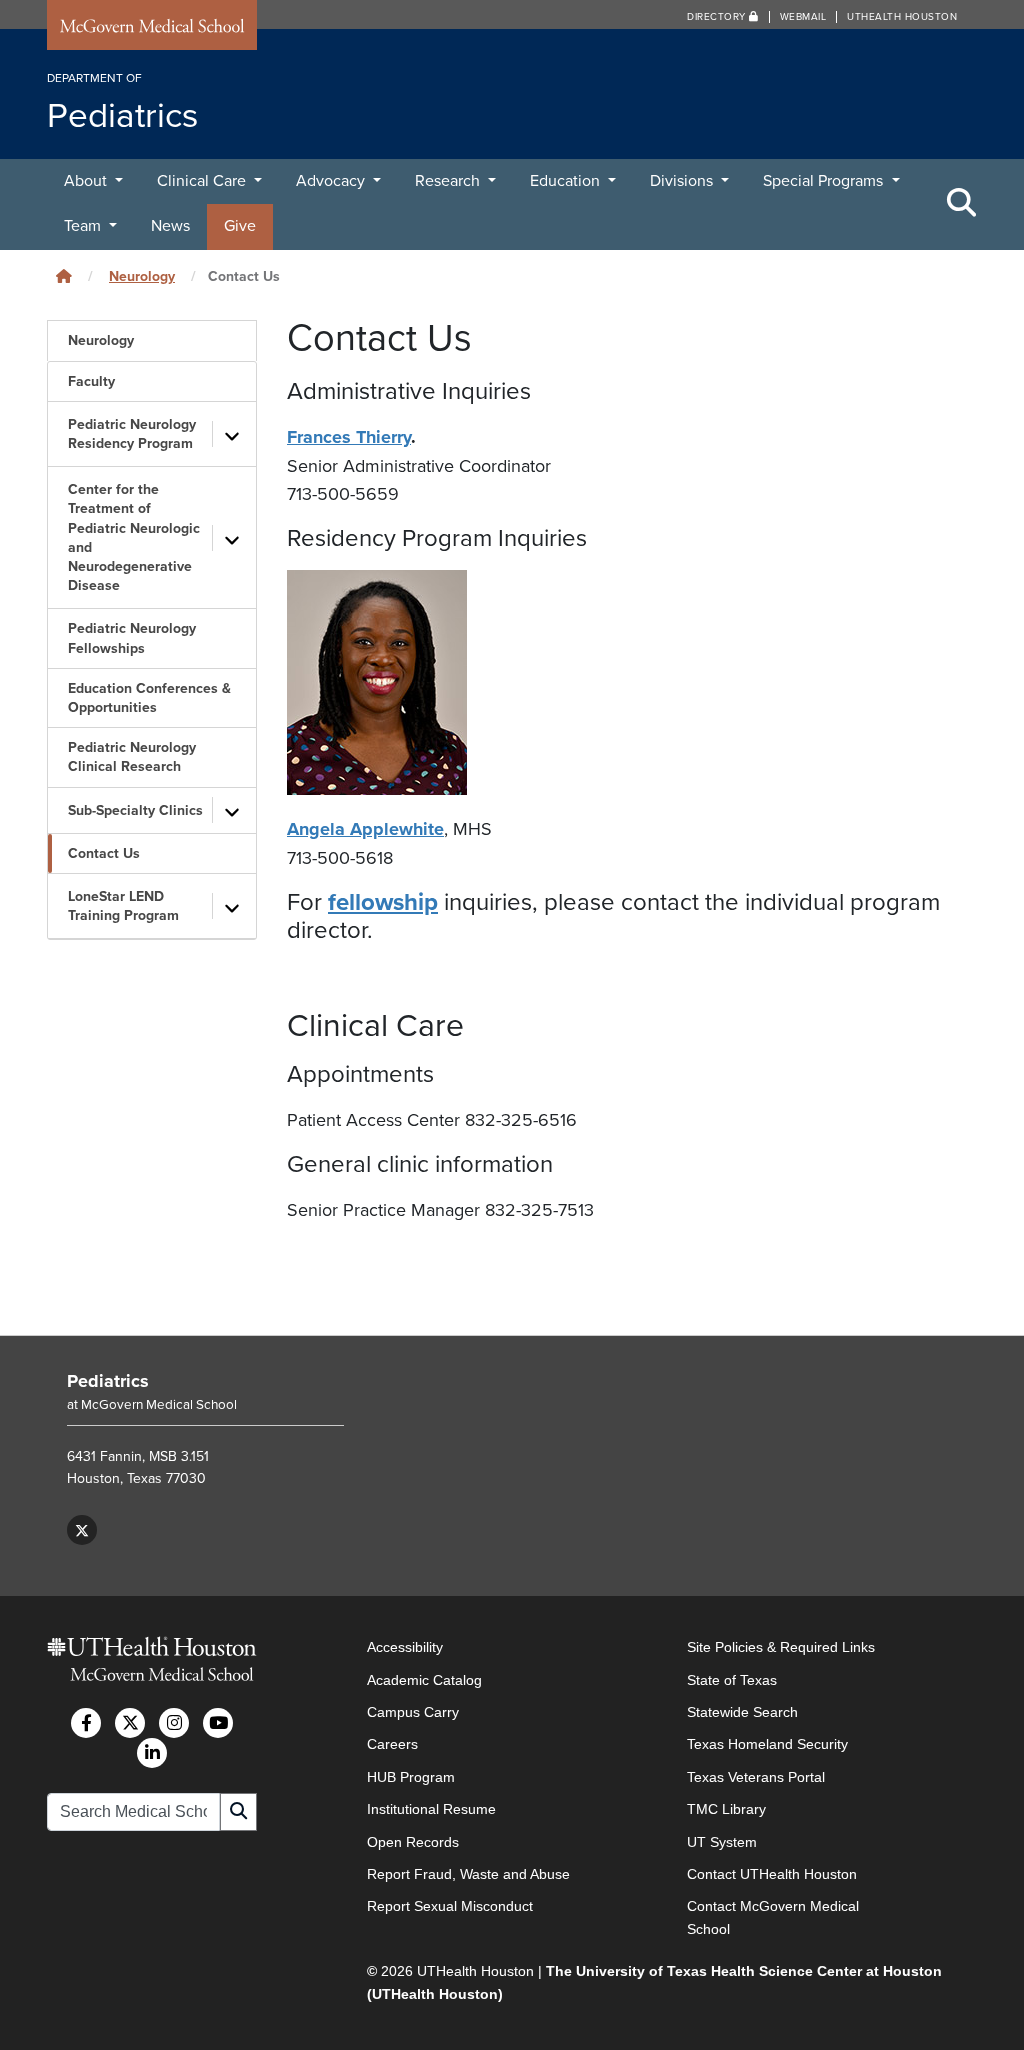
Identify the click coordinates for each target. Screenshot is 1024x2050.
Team (84, 226)
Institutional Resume (431, 1809)
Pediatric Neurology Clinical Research (132, 757)
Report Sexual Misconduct (450, 1906)
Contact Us (104, 853)
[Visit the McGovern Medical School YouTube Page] (218, 1723)
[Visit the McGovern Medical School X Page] (130, 1723)
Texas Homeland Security (767, 1744)
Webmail (803, 17)
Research (449, 181)
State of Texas (732, 1680)
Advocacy (332, 181)
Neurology (142, 276)
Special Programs (825, 181)
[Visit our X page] (82, 1530)
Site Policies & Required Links (781, 1647)
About (87, 181)
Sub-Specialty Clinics (135, 810)
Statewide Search (742, 1712)
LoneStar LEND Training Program (123, 906)
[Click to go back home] (64, 276)
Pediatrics (108, 1381)
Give (240, 226)
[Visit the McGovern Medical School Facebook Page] (86, 1723)
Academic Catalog (424, 1680)
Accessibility (405, 1647)
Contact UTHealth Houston (772, 1874)
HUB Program (411, 1777)
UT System (722, 1842)
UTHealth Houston (902, 17)
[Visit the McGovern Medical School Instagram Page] (174, 1723)
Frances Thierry (349, 437)
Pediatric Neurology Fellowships (132, 638)
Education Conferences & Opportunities (149, 698)
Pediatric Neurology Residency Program (132, 434)
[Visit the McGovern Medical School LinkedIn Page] (152, 1753)
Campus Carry (413, 1712)
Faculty (91, 381)
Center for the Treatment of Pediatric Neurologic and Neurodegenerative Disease (134, 537)
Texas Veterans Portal (756, 1777)
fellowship (383, 902)
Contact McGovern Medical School (773, 1917)
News (170, 226)
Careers (392, 1744)
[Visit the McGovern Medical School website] (152, 29)
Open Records (413, 1842)
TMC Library (726, 1809)
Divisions (683, 181)
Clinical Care (203, 181)
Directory (718, 17)
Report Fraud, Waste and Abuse (468, 1874)
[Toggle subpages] (232, 434)
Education (567, 181)
